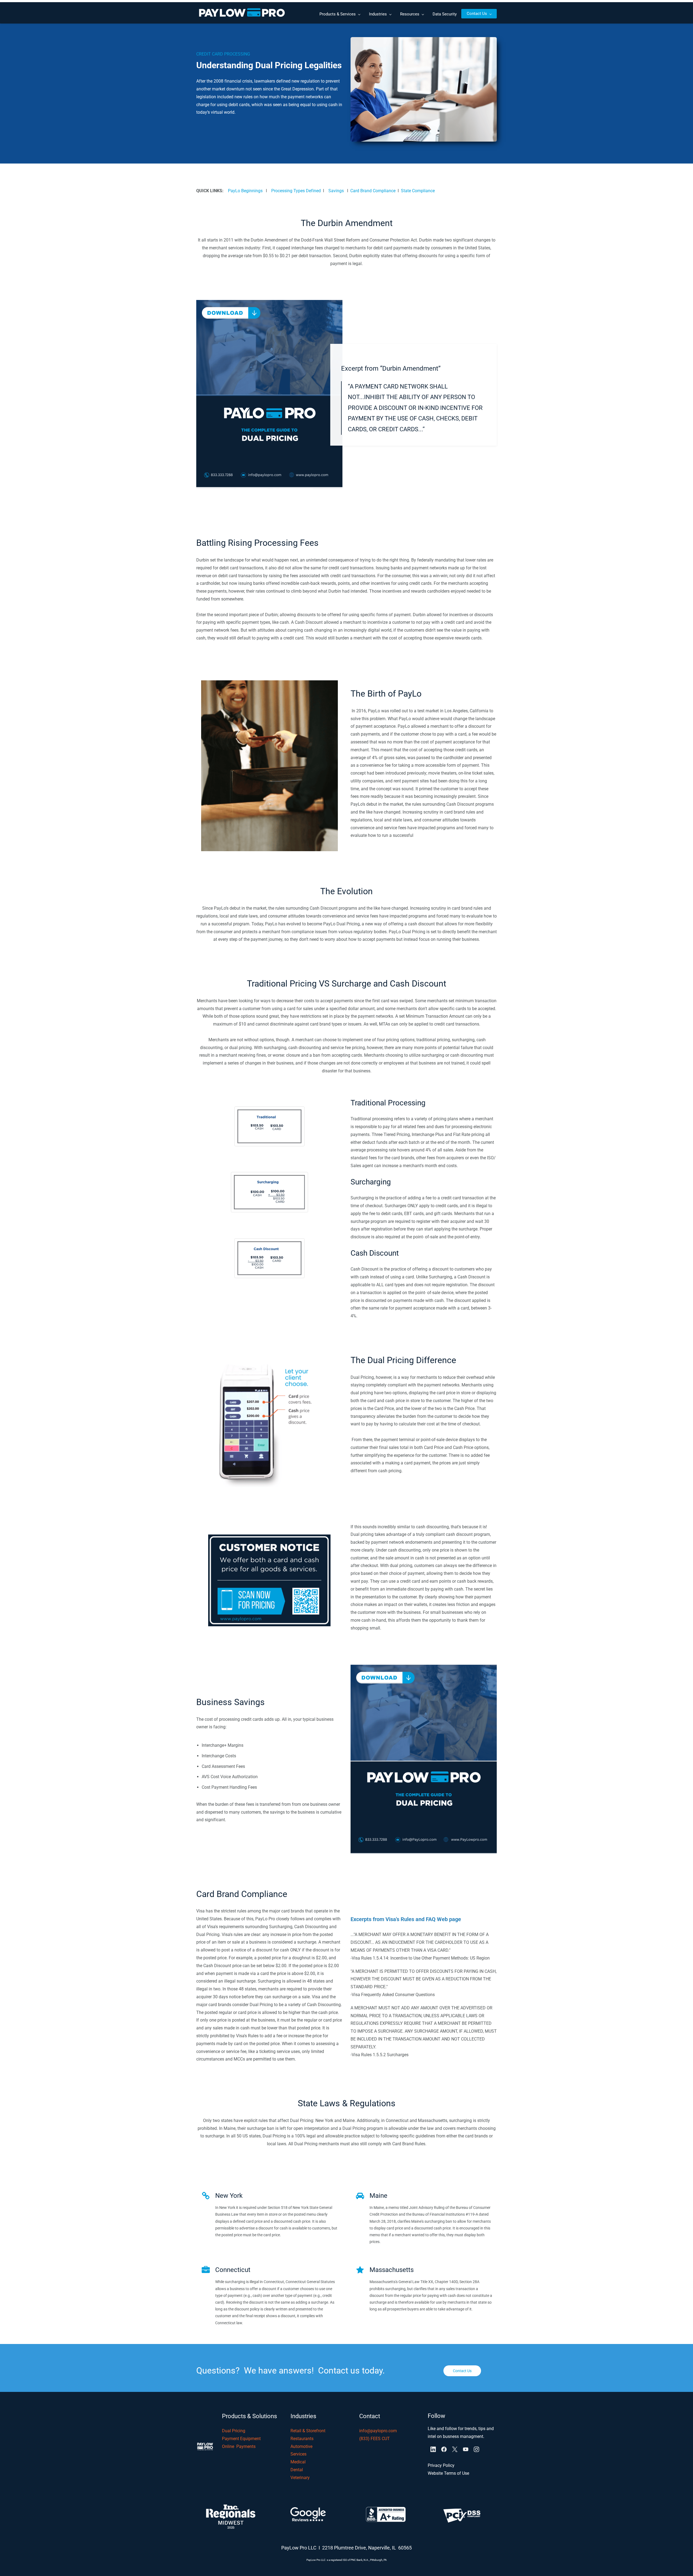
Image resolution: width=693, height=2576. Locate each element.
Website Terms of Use (448, 2473)
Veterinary (300, 2478)
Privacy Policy (441, 2465)
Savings (336, 191)
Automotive (301, 2446)
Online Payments (239, 2446)
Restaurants (303, 2439)
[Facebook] (444, 2449)
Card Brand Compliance (373, 191)
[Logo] (242, 14)
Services (298, 2454)
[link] (424, 41)
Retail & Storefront (308, 2431)
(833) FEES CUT (375, 2439)
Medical (298, 2462)
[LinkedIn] (433, 2449)
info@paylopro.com (378, 2431)
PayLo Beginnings (245, 191)
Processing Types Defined (296, 191)
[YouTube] (466, 2449)
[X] (455, 2449)
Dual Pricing (234, 2431)
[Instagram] (476, 2449)
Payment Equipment (241, 2439)
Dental (297, 2470)
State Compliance (418, 191)
